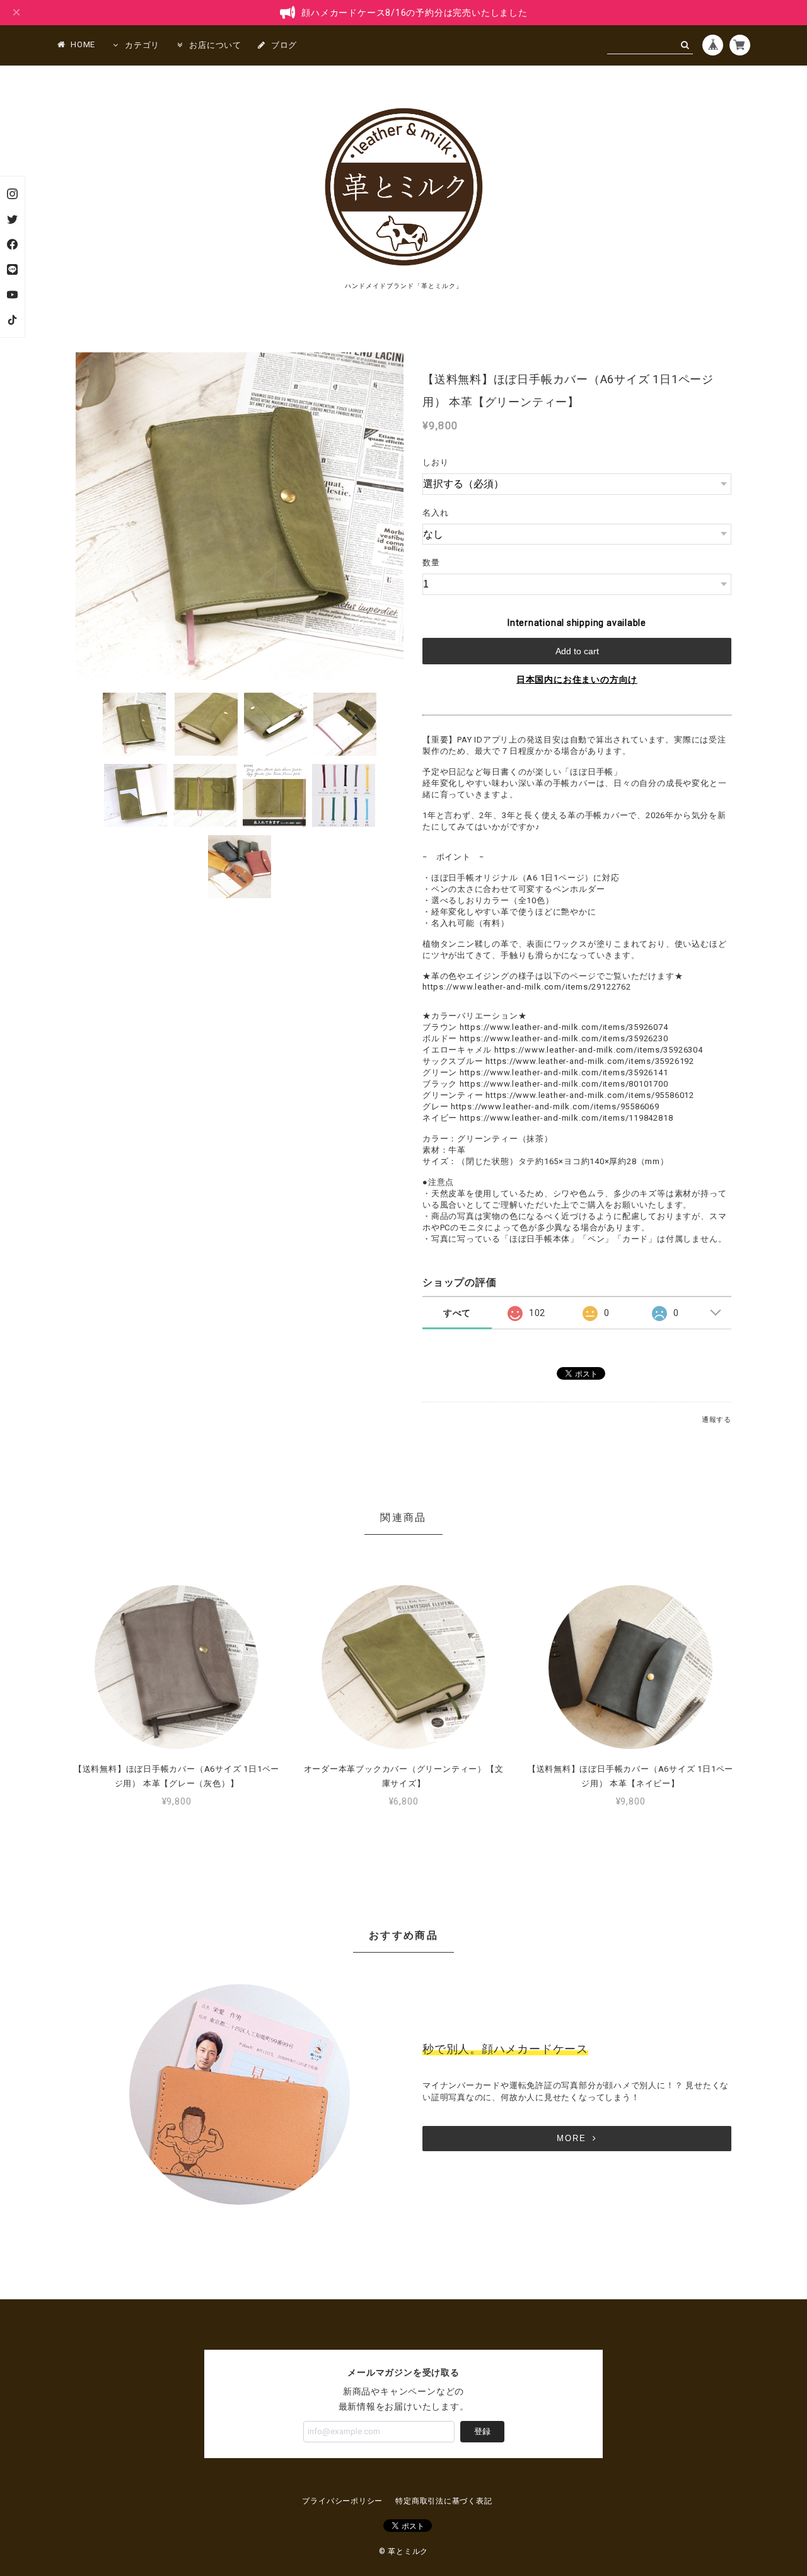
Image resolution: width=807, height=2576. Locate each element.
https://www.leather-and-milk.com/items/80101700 (564, 1084)
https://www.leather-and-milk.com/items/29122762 (527, 987)
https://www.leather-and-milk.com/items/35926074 (564, 1027)
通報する (717, 1420)
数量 (431, 563)
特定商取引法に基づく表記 (444, 2501)
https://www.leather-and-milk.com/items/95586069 (555, 1106)
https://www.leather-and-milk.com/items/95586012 (590, 1095)
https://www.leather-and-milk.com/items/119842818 (566, 1118)
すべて (457, 1313)
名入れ (435, 513)
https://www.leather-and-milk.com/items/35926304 (599, 1050)
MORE (572, 2138)
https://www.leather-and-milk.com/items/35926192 (590, 1061)
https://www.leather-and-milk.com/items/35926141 (564, 1072)
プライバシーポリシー (342, 2501)
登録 (482, 2431)
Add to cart (577, 651)
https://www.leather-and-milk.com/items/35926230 (564, 1038)
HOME (83, 44)
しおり (435, 462)
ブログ (284, 45)
